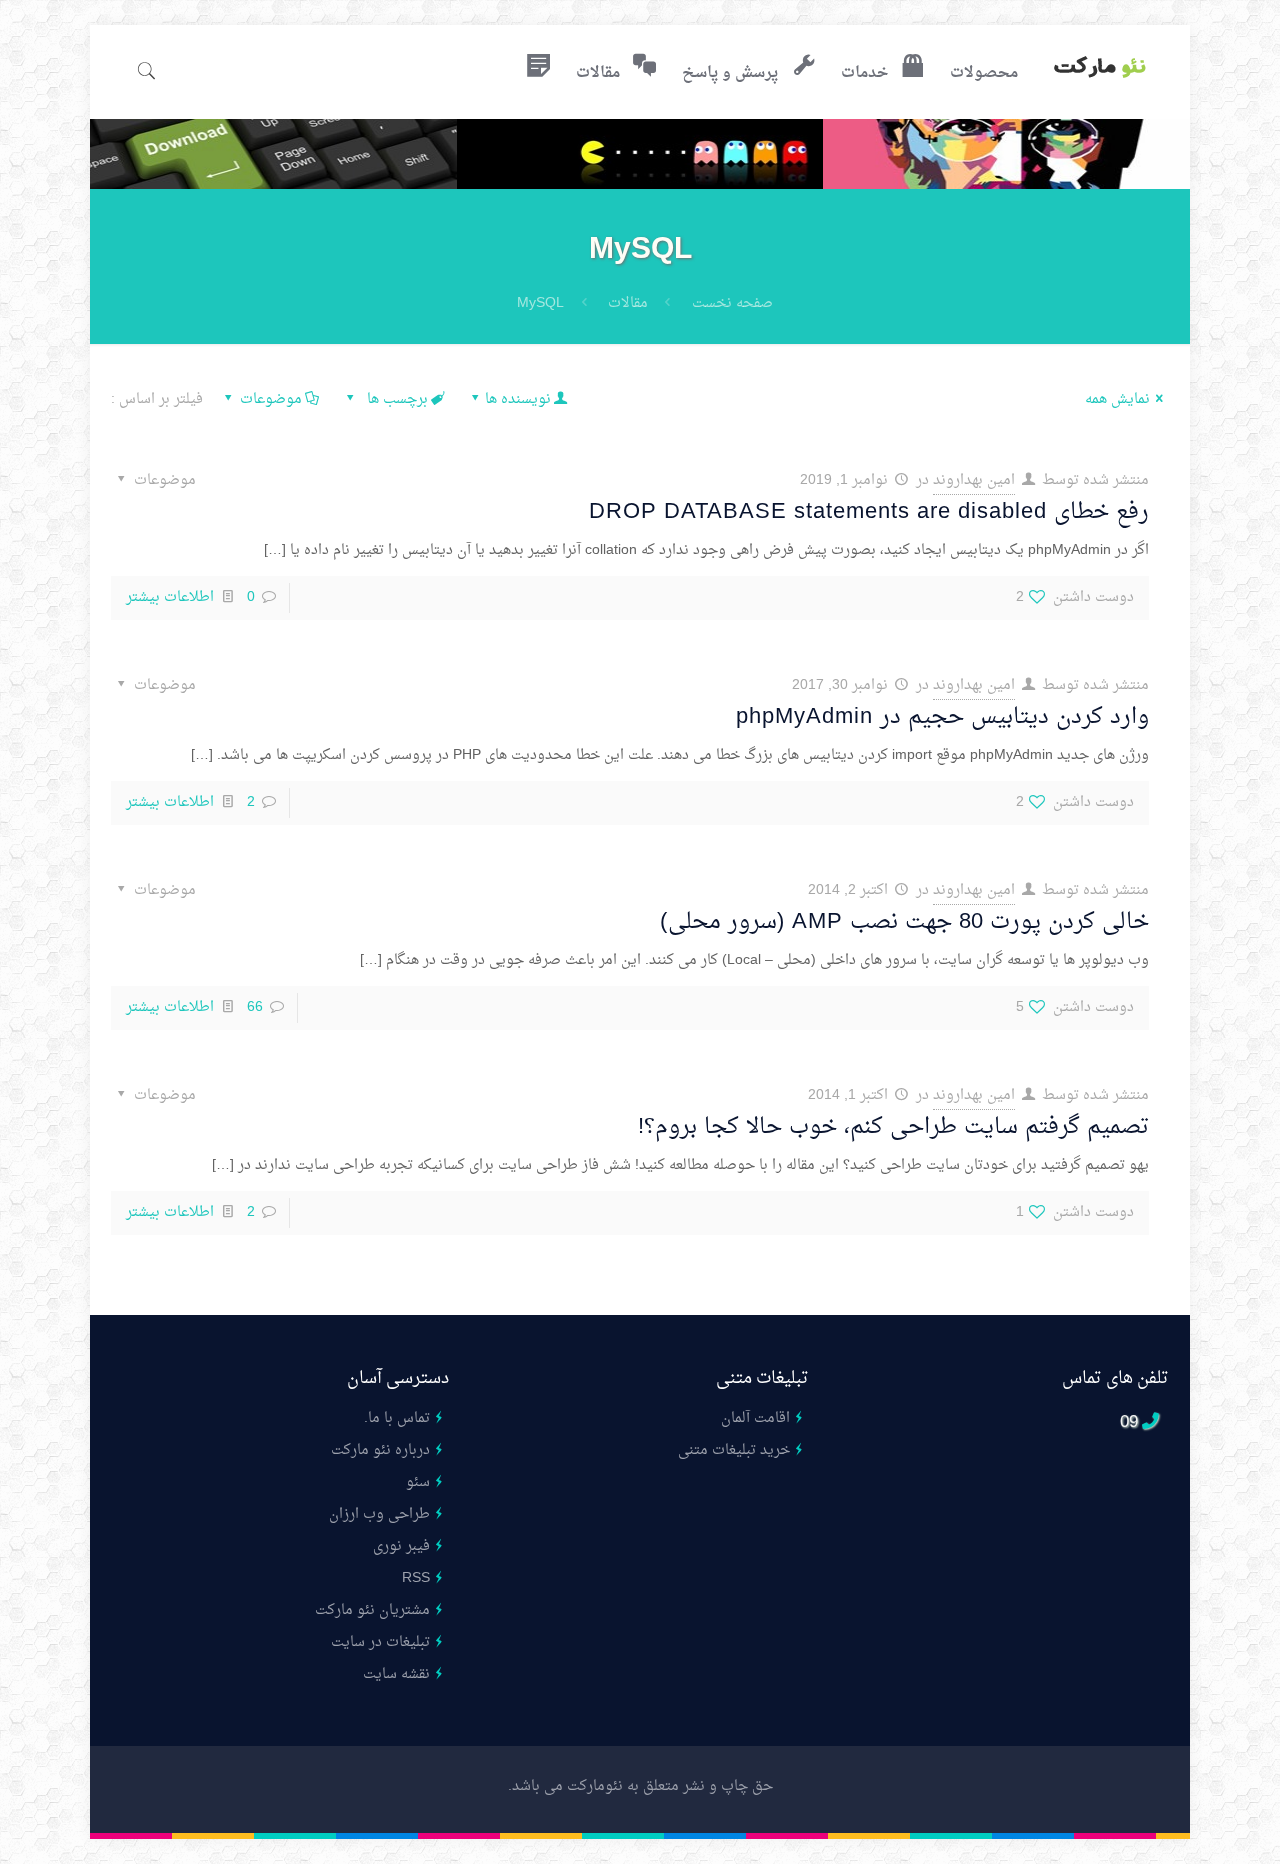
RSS (416, 1578)
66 (255, 1007)
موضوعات (271, 399)
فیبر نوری (401, 1546)
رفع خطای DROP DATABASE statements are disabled (869, 512)
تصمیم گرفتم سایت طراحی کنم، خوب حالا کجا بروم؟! (893, 1127)
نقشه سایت (396, 1674)
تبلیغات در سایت (380, 1642)
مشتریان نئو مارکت (372, 1610)
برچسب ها (395, 399)
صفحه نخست (732, 303)
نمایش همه (1117, 399)
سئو (418, 1482)
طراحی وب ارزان (379, 1514)
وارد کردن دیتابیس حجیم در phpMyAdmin (942, 717)
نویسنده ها (518, 399)
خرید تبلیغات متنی (734, 1450)
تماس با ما (399, 1418)
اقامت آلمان (755, 1418)
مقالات (628, 303)
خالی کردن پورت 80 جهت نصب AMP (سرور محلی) (904, 922)
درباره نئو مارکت (380, 1450)
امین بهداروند (974, 480)
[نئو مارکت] (1100, 70)
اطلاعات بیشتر (170, 597)
